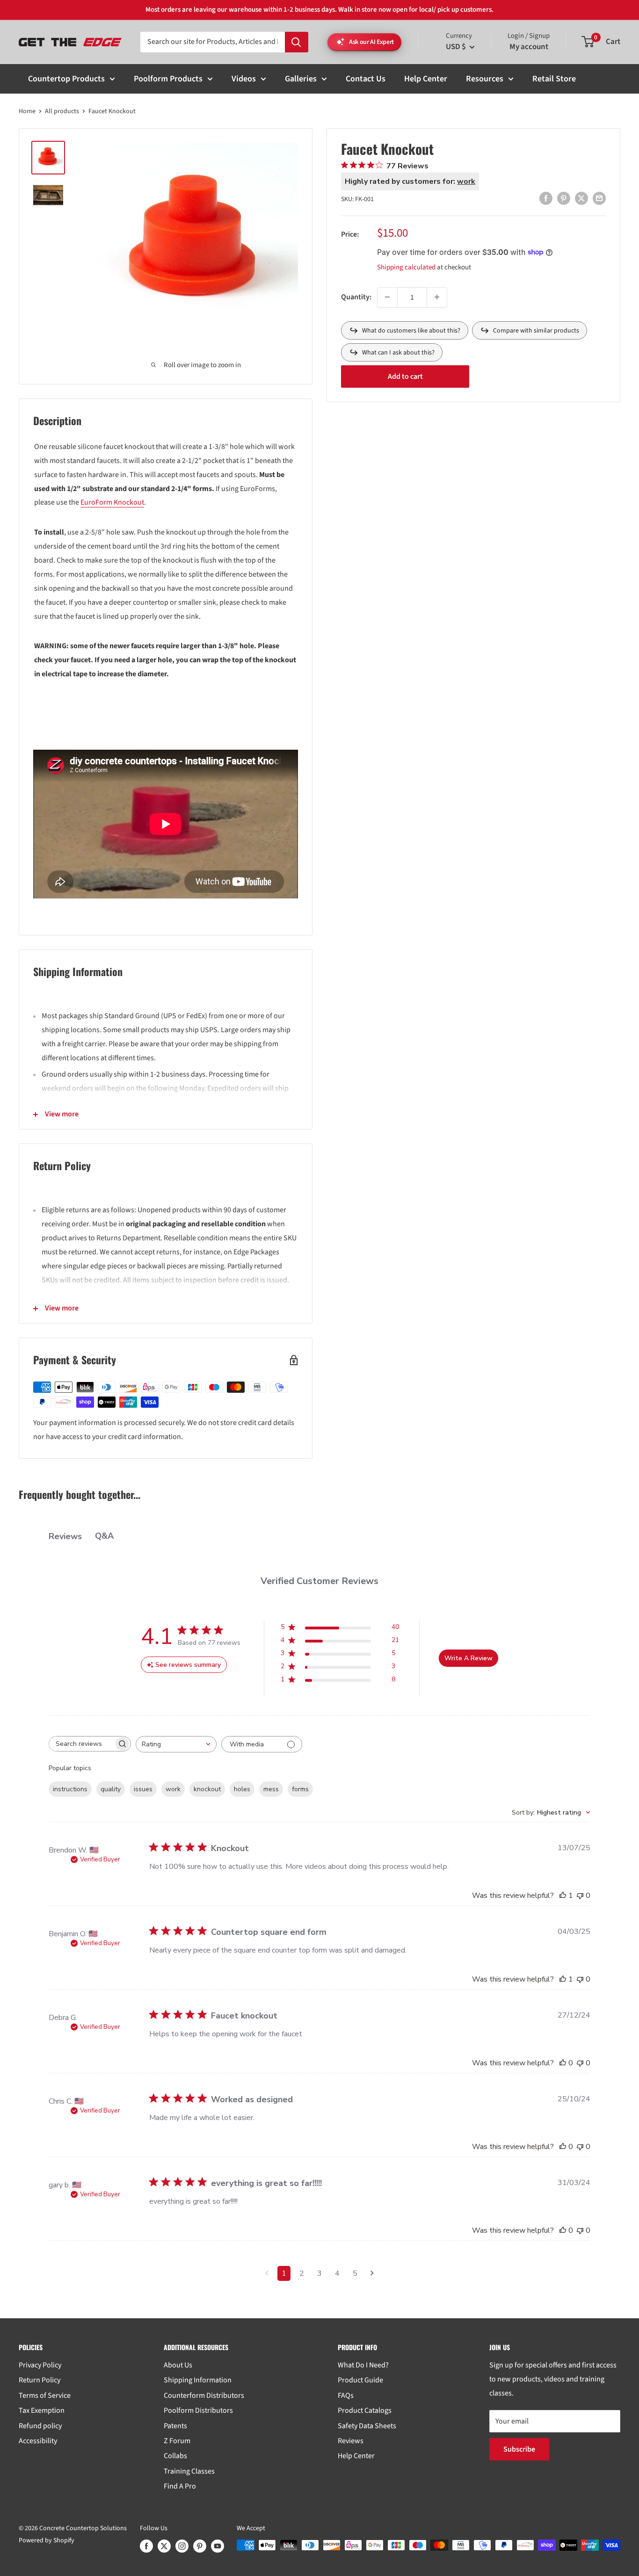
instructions (70, 1789)
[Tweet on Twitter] (581, 198)
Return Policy (40, 2380)
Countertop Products (66, 79)
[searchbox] (81, 1744)
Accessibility (38, 2441)
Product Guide (360, 2380)
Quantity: (356, 297)
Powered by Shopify (47, 2540)
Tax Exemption (42, 2410)
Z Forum (177, 2441)
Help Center (426, 79)
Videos (244, 79)
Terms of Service (45, 2395)
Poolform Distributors (198, 2410)
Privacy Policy (40, 2365)
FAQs (346, 2395)
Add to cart (405, 376)
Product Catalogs (365, 2410)
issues (143, 1789)
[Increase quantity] (437, 297)
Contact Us (366, 79)
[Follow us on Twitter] (164, 2546)
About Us (178, 2365)
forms (300, 1789)
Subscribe (519, 2449)
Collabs (175, 2456)
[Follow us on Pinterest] (200, 2546)
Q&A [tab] (104, 1536)
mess (271, 1789)
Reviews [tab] (65, 1536)
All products (62, 111)
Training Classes (189, 2471)
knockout (207, 1789)
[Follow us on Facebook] (146, 2546)
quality (111, 1789)
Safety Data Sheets (367, 2426)
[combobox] (176, 1744)
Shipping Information (198, 2380)
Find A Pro (180, 2486)
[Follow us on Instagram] (182, 2546)
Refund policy (40, 2426)
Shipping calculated (406, 267)
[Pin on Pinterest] (564, 198)
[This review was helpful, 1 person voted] (563, 1896)
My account (529, 47)
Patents (175, 2426)
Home (27, 111)
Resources (485, 79)
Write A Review (468, 1658)
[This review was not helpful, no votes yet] (580, 1896)
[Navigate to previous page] (267, 2273)
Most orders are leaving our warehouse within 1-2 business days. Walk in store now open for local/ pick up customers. (319, 10)
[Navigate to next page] (372, 2273)
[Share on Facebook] (546, 198)
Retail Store (554, 79)
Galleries (301, 79)
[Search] (297, 42)
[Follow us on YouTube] (218, 2546)
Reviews (351, 2441)
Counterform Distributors (204, 2395)
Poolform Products (168, 79)
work (173, 1789)
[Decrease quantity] (387, 297)
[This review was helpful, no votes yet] (563, 2063)
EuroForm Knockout (112, 502)
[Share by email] (599, 198)
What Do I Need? (363, 2365)
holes (242, 1789)
